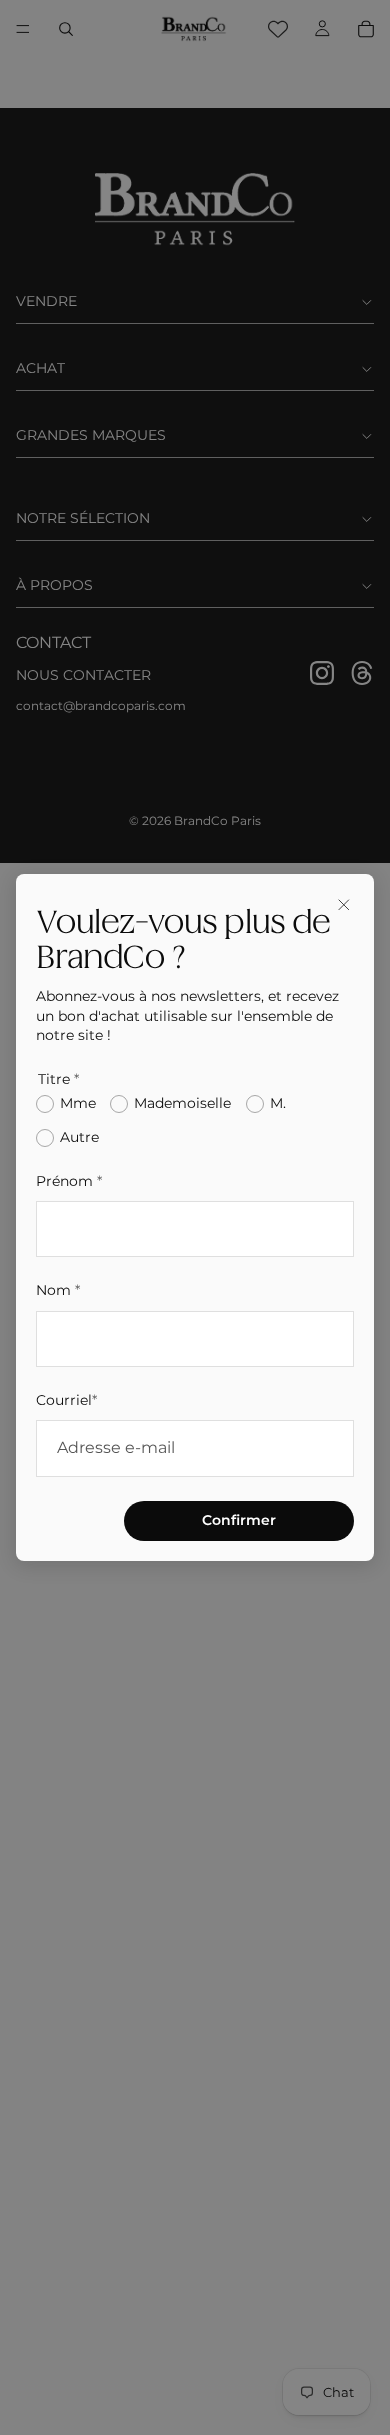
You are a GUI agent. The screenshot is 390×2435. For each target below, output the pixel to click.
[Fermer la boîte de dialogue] (344, 904)
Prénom (69, 1181)
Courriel (66, 1400)
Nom (58, 1290)
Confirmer (239, 1520)
